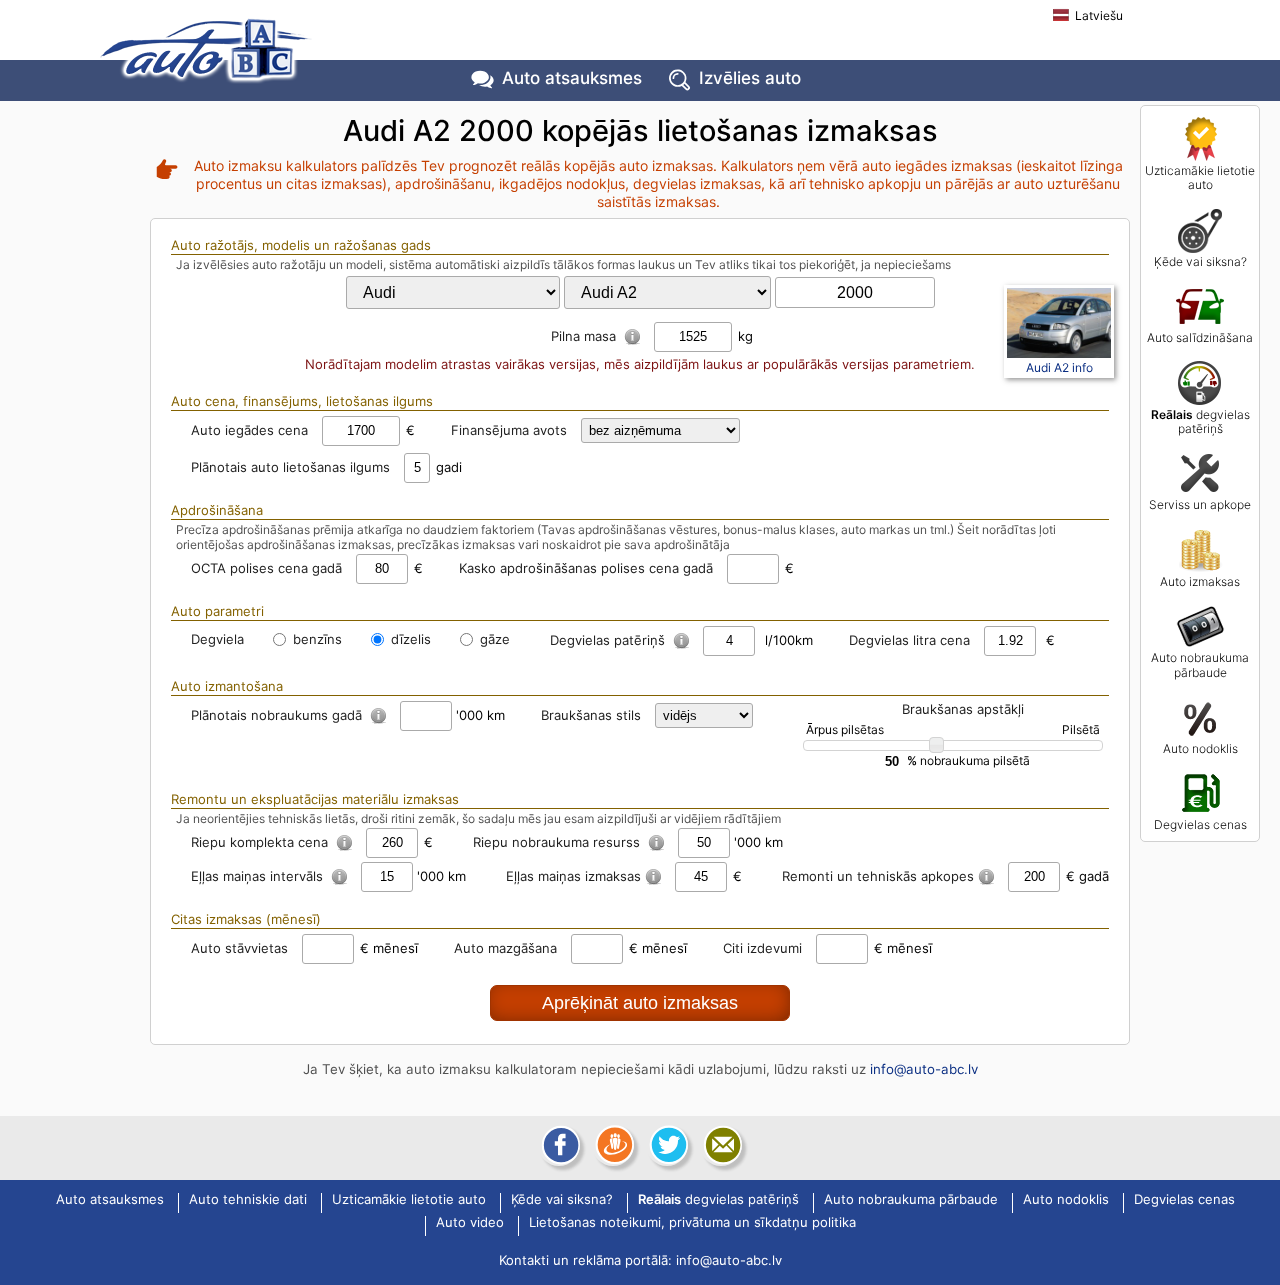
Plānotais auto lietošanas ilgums (290, 467)
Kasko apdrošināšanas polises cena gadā (586, 568)
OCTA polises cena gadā (266, 568)
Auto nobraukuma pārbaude (1200, 664)
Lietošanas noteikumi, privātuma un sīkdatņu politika (692, 1223)
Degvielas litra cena (909, 640)
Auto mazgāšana (505, 948)
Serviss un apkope (1200, 504)
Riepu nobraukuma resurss (558, 842)
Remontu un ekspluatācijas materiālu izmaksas (315, 799)
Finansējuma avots (509, 430)
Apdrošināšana (217, 510)
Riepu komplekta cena (261, 842)
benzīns (315, 639)
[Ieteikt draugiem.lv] (613, 1145)
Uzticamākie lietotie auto (1200, 177)
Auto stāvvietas (239, 948)
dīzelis (409, 639)
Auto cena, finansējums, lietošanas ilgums (302, 401)
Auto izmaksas (1200, 581)
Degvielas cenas (1200, 824)
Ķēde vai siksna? (1200, 261)
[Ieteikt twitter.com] (667, 1145)
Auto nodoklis (1200, 748)
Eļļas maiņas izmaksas (573, 876)
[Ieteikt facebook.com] (559, 1145)
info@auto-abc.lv (924, 1069)
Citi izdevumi (762, 948)
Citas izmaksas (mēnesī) (246, 919)
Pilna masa (585, 336)
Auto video (470, 1223)
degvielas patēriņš (1200, 421)
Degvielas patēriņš (609, 640)
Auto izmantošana (227, 686)
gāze (493, 639)
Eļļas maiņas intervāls (259, 876)
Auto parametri (217, 611)
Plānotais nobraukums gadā (278, 715)
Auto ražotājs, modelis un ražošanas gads (301, 245)
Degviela (217, 639)
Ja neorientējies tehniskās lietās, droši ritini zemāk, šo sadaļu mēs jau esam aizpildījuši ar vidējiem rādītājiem (478, 818)
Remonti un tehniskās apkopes (878, 876)
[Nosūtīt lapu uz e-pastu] (721, 1145)
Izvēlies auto (750, 78)
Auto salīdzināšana (1200, 337)
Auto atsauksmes (572, 78)
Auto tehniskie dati (248, 1200)
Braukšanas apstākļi (963, 709)
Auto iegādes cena (249, 430)
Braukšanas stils (591, 715)
